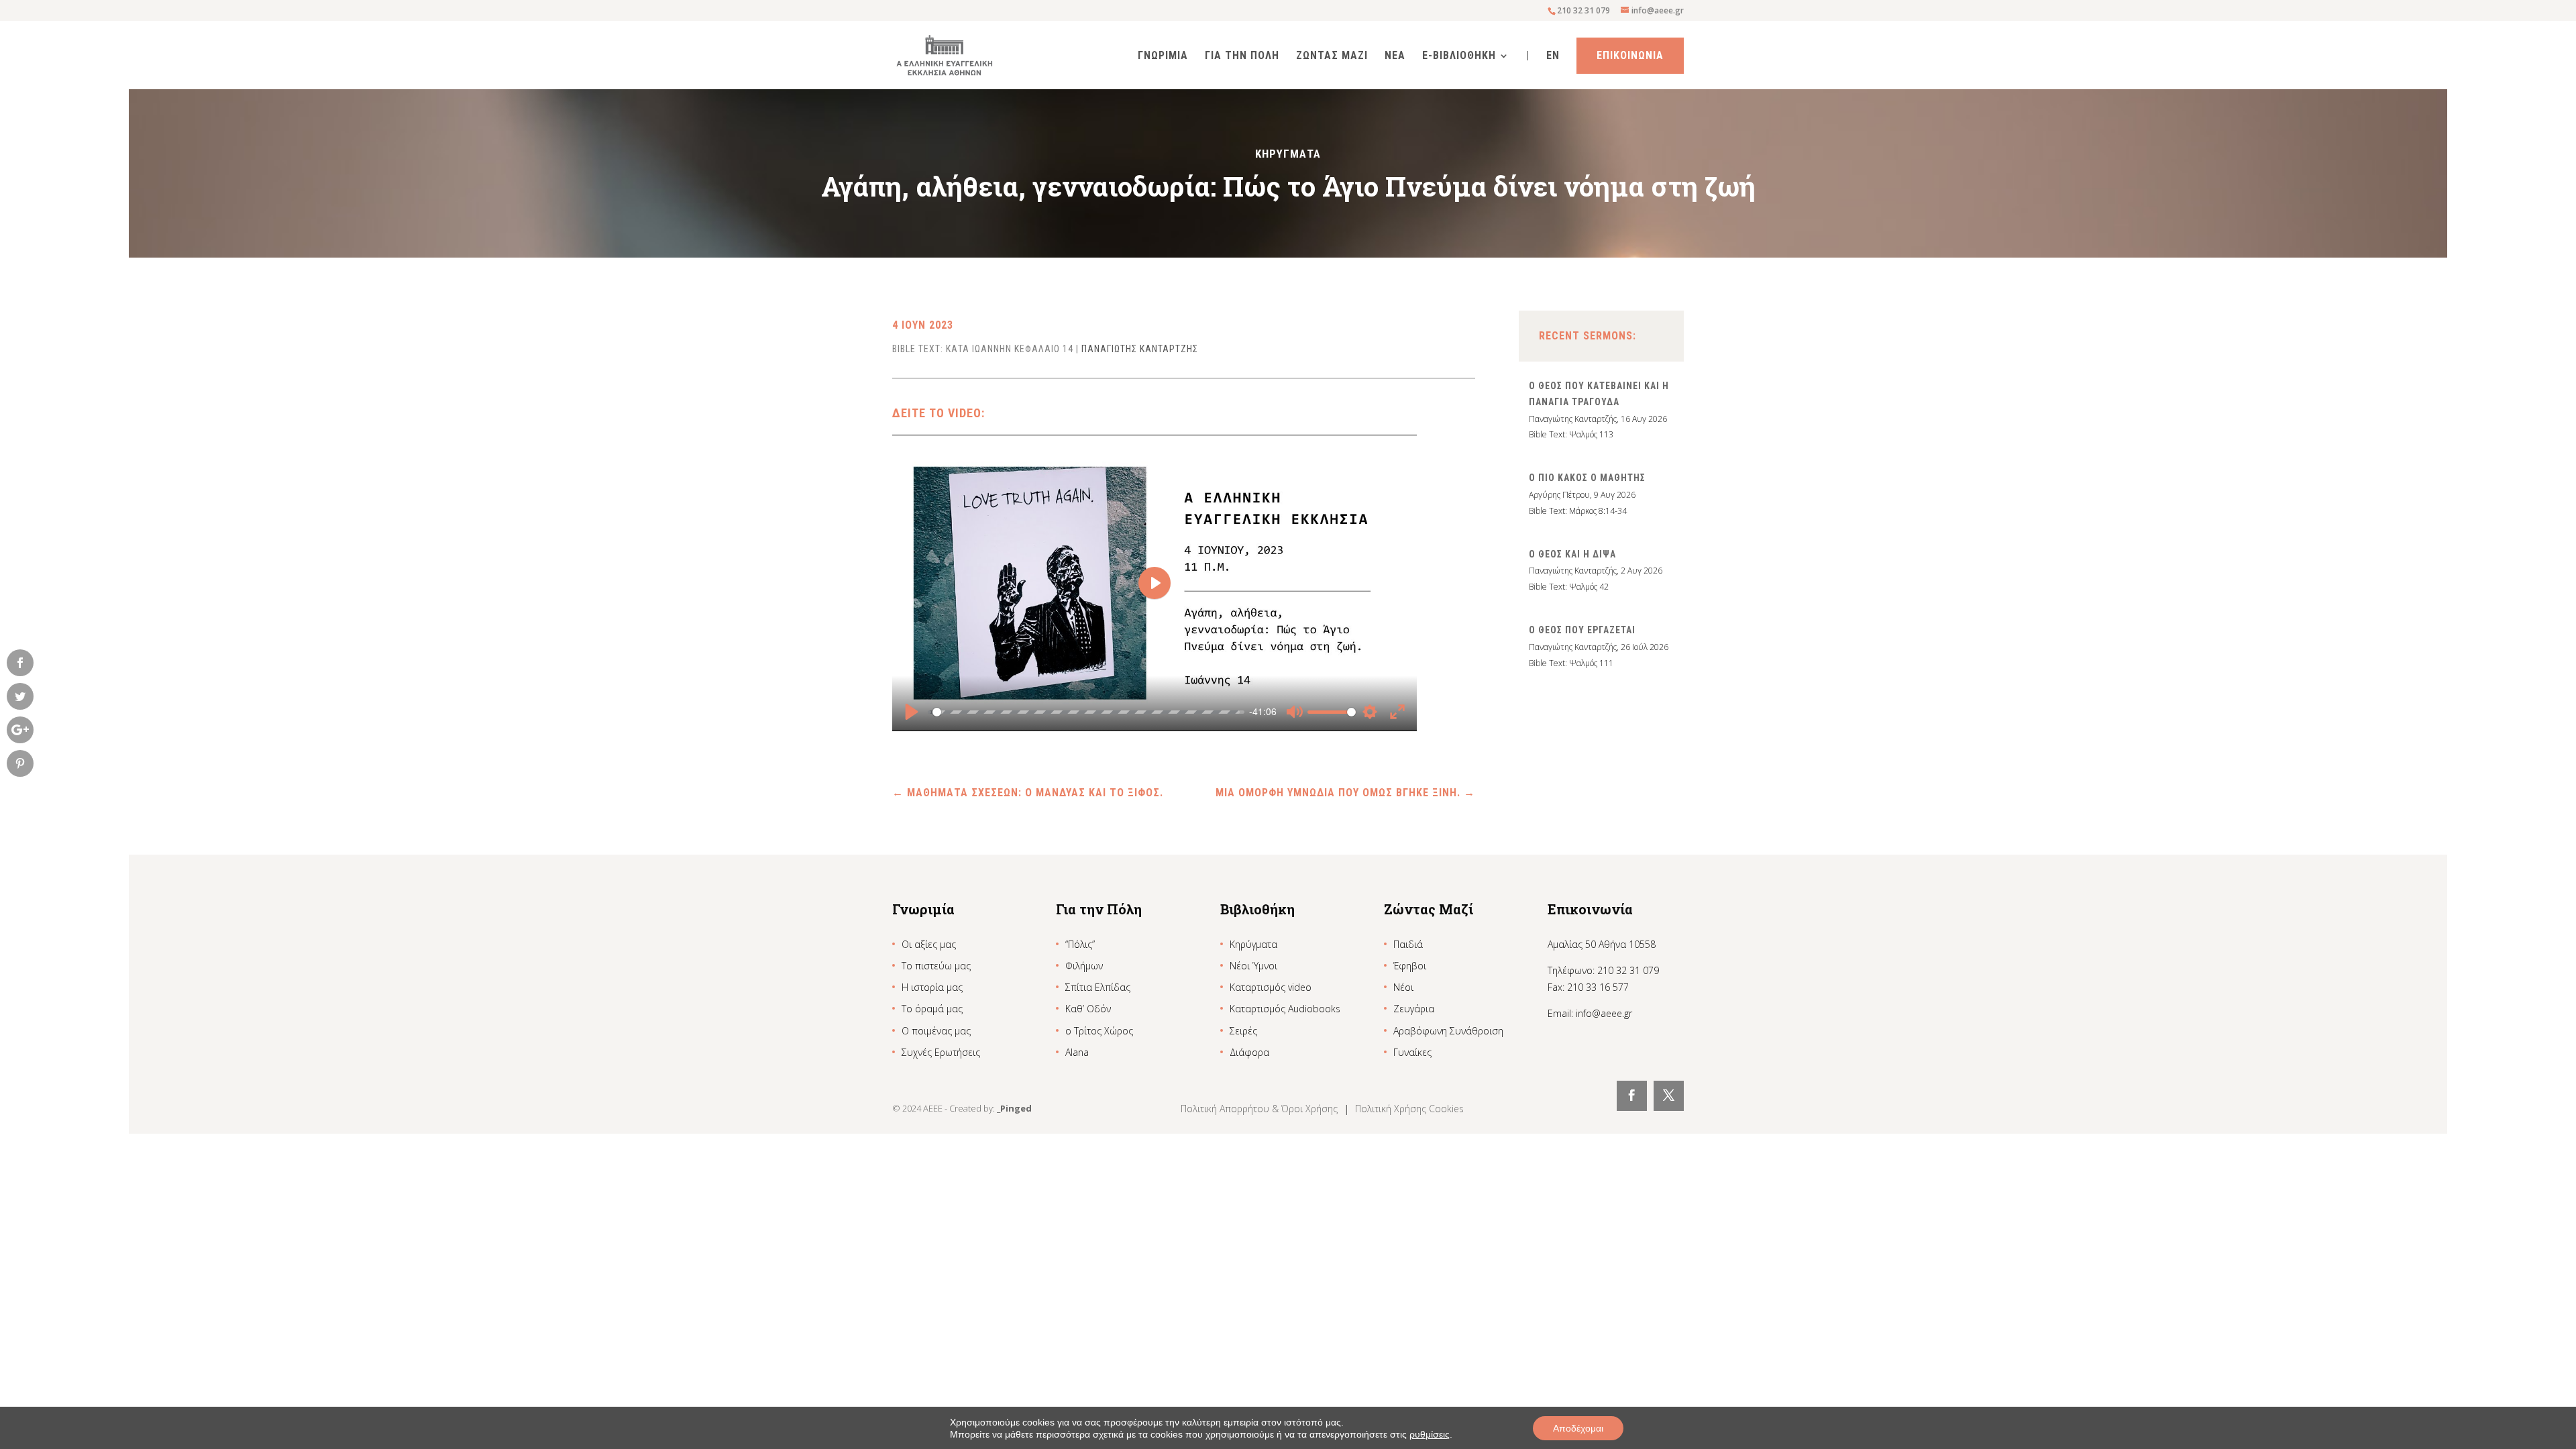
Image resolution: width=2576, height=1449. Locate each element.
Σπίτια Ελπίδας (1098, 987)
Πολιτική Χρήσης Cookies (1409, 1109)
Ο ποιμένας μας (936, 1031)
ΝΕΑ (1395, 56)
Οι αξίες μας (929, 944)
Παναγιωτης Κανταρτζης (1140, 349)
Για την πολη (1242, 56)
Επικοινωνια (1630, 55)
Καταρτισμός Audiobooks (1285, 1009)
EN (1553, 56)
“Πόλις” (1080, 944)
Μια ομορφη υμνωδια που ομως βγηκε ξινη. (1345, 793)
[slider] (1086, 712)
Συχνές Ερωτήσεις (941, 1052)
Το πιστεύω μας (936, 966)
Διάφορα (1249, 1052)
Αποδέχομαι (1578, 1428)
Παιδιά (1408, 944)
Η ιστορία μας (932, 987)
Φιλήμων (1084, 966)
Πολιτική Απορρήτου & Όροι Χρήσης (1260, 1109)
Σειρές (1243, 1031)
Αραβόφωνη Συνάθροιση (1448, 1031)
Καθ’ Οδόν (1088, 1009)
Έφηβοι (1410, 966)
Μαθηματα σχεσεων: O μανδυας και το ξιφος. (1028, 793)
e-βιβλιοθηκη (1459, 56)
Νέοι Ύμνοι (1253, 966)
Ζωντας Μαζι (1332, 56)
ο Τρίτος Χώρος (1099, 1031)
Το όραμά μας (932, 1009)
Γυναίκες (1412, 1052)
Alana (1077, 1052)
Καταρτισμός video (1271, 987)
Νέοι (1403, 987)
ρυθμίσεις (1430, 1434)
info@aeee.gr (1604, 1013)
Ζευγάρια (1414, 1009)
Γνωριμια (1163, 56)
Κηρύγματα (1253, 944)
